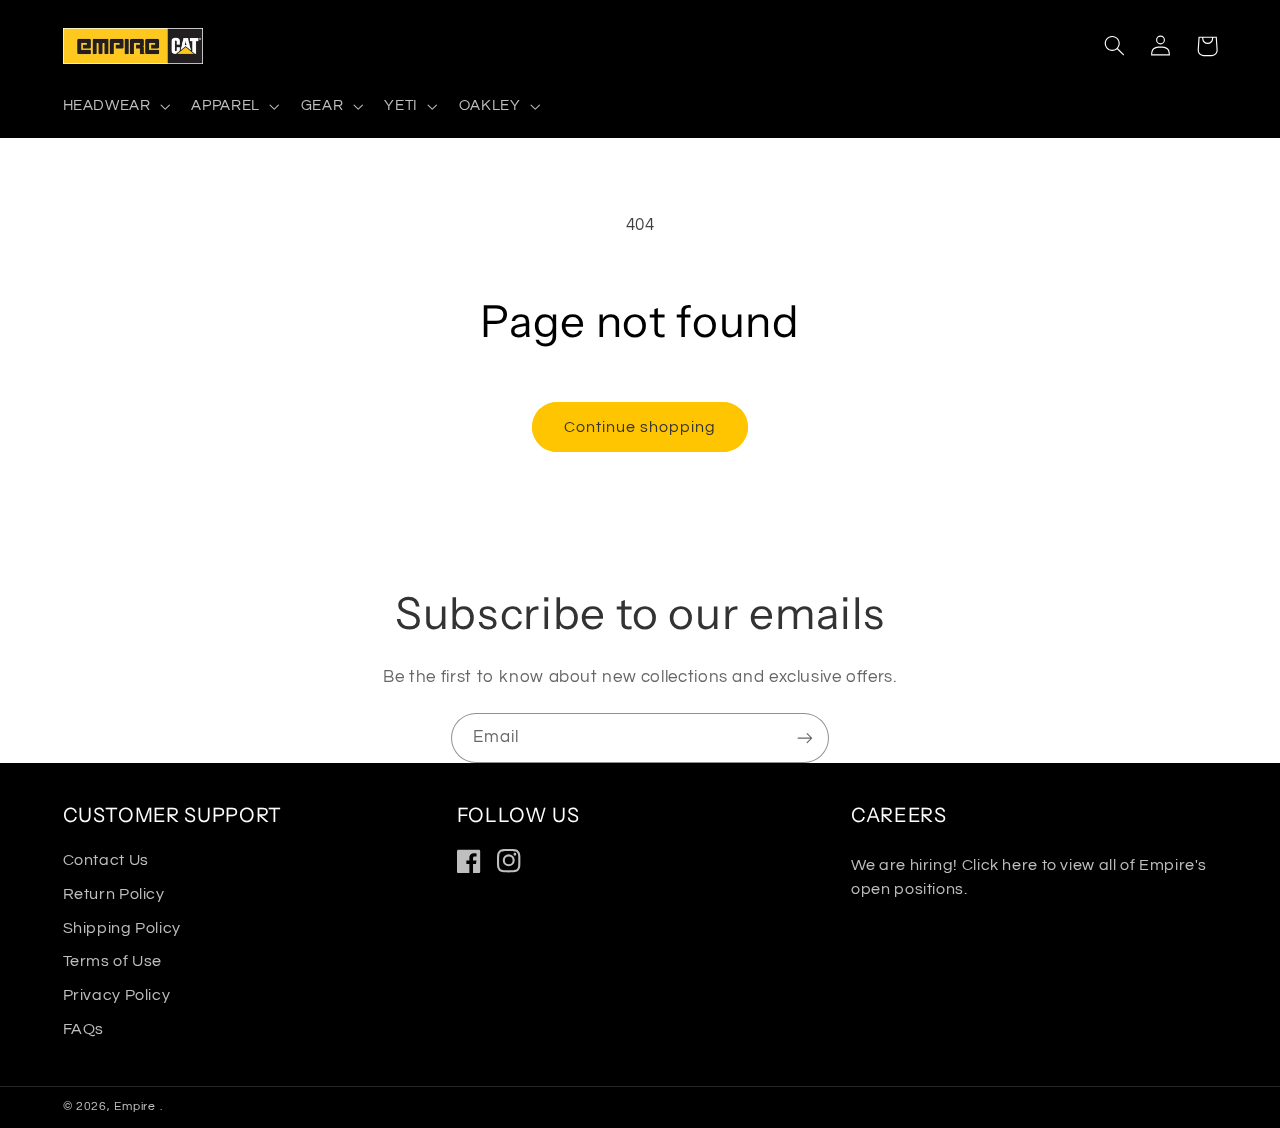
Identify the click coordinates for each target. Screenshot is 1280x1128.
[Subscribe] (805, 737)
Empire (136, 1106)
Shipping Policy (122, 928)
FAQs (84, 1029)
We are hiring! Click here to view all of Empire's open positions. (1029, 876)
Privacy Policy (117, 995)
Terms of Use (113, 961)
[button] (114, 106)
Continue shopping (640, 427)
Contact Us (106, 860)
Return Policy (114, 894)
